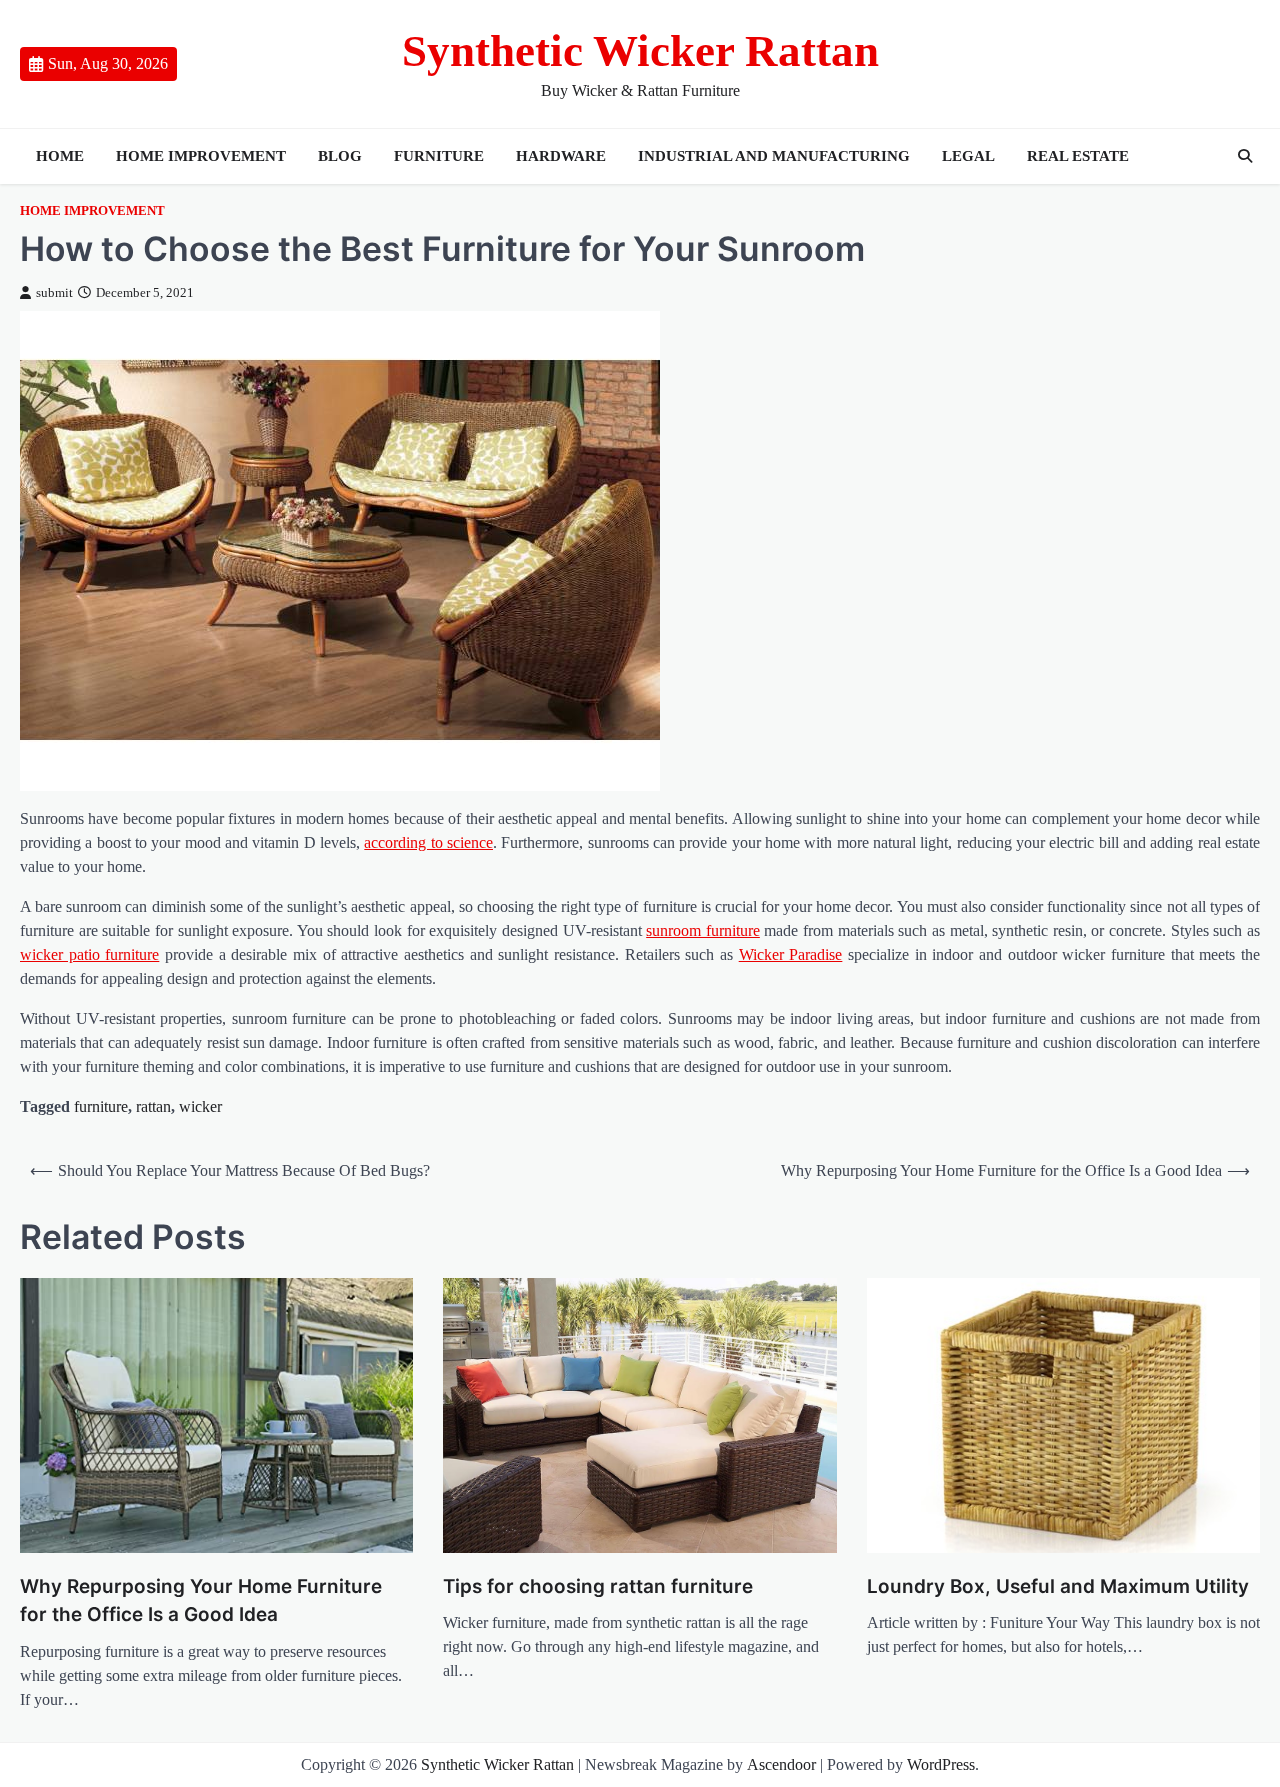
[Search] (1245, 156)
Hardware (561, 156)
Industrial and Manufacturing (774, 156)
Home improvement (201, 156)
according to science (428, 842)
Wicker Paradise (791, 954)
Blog (340, 156)
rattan (153, 1106)
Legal (968, 156)
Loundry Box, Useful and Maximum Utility (1058, 1586)
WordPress (941, 1764)
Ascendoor (781, 1764)
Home (60, 156)
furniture (439, 156)
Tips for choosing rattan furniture (598, 1586)
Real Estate (1078, 156)
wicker (200, 1106)
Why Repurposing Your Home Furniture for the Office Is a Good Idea (201, 1600)
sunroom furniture (703, 930)
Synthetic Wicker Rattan (640, 51)
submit (54, 293)
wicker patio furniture (89, 954)
